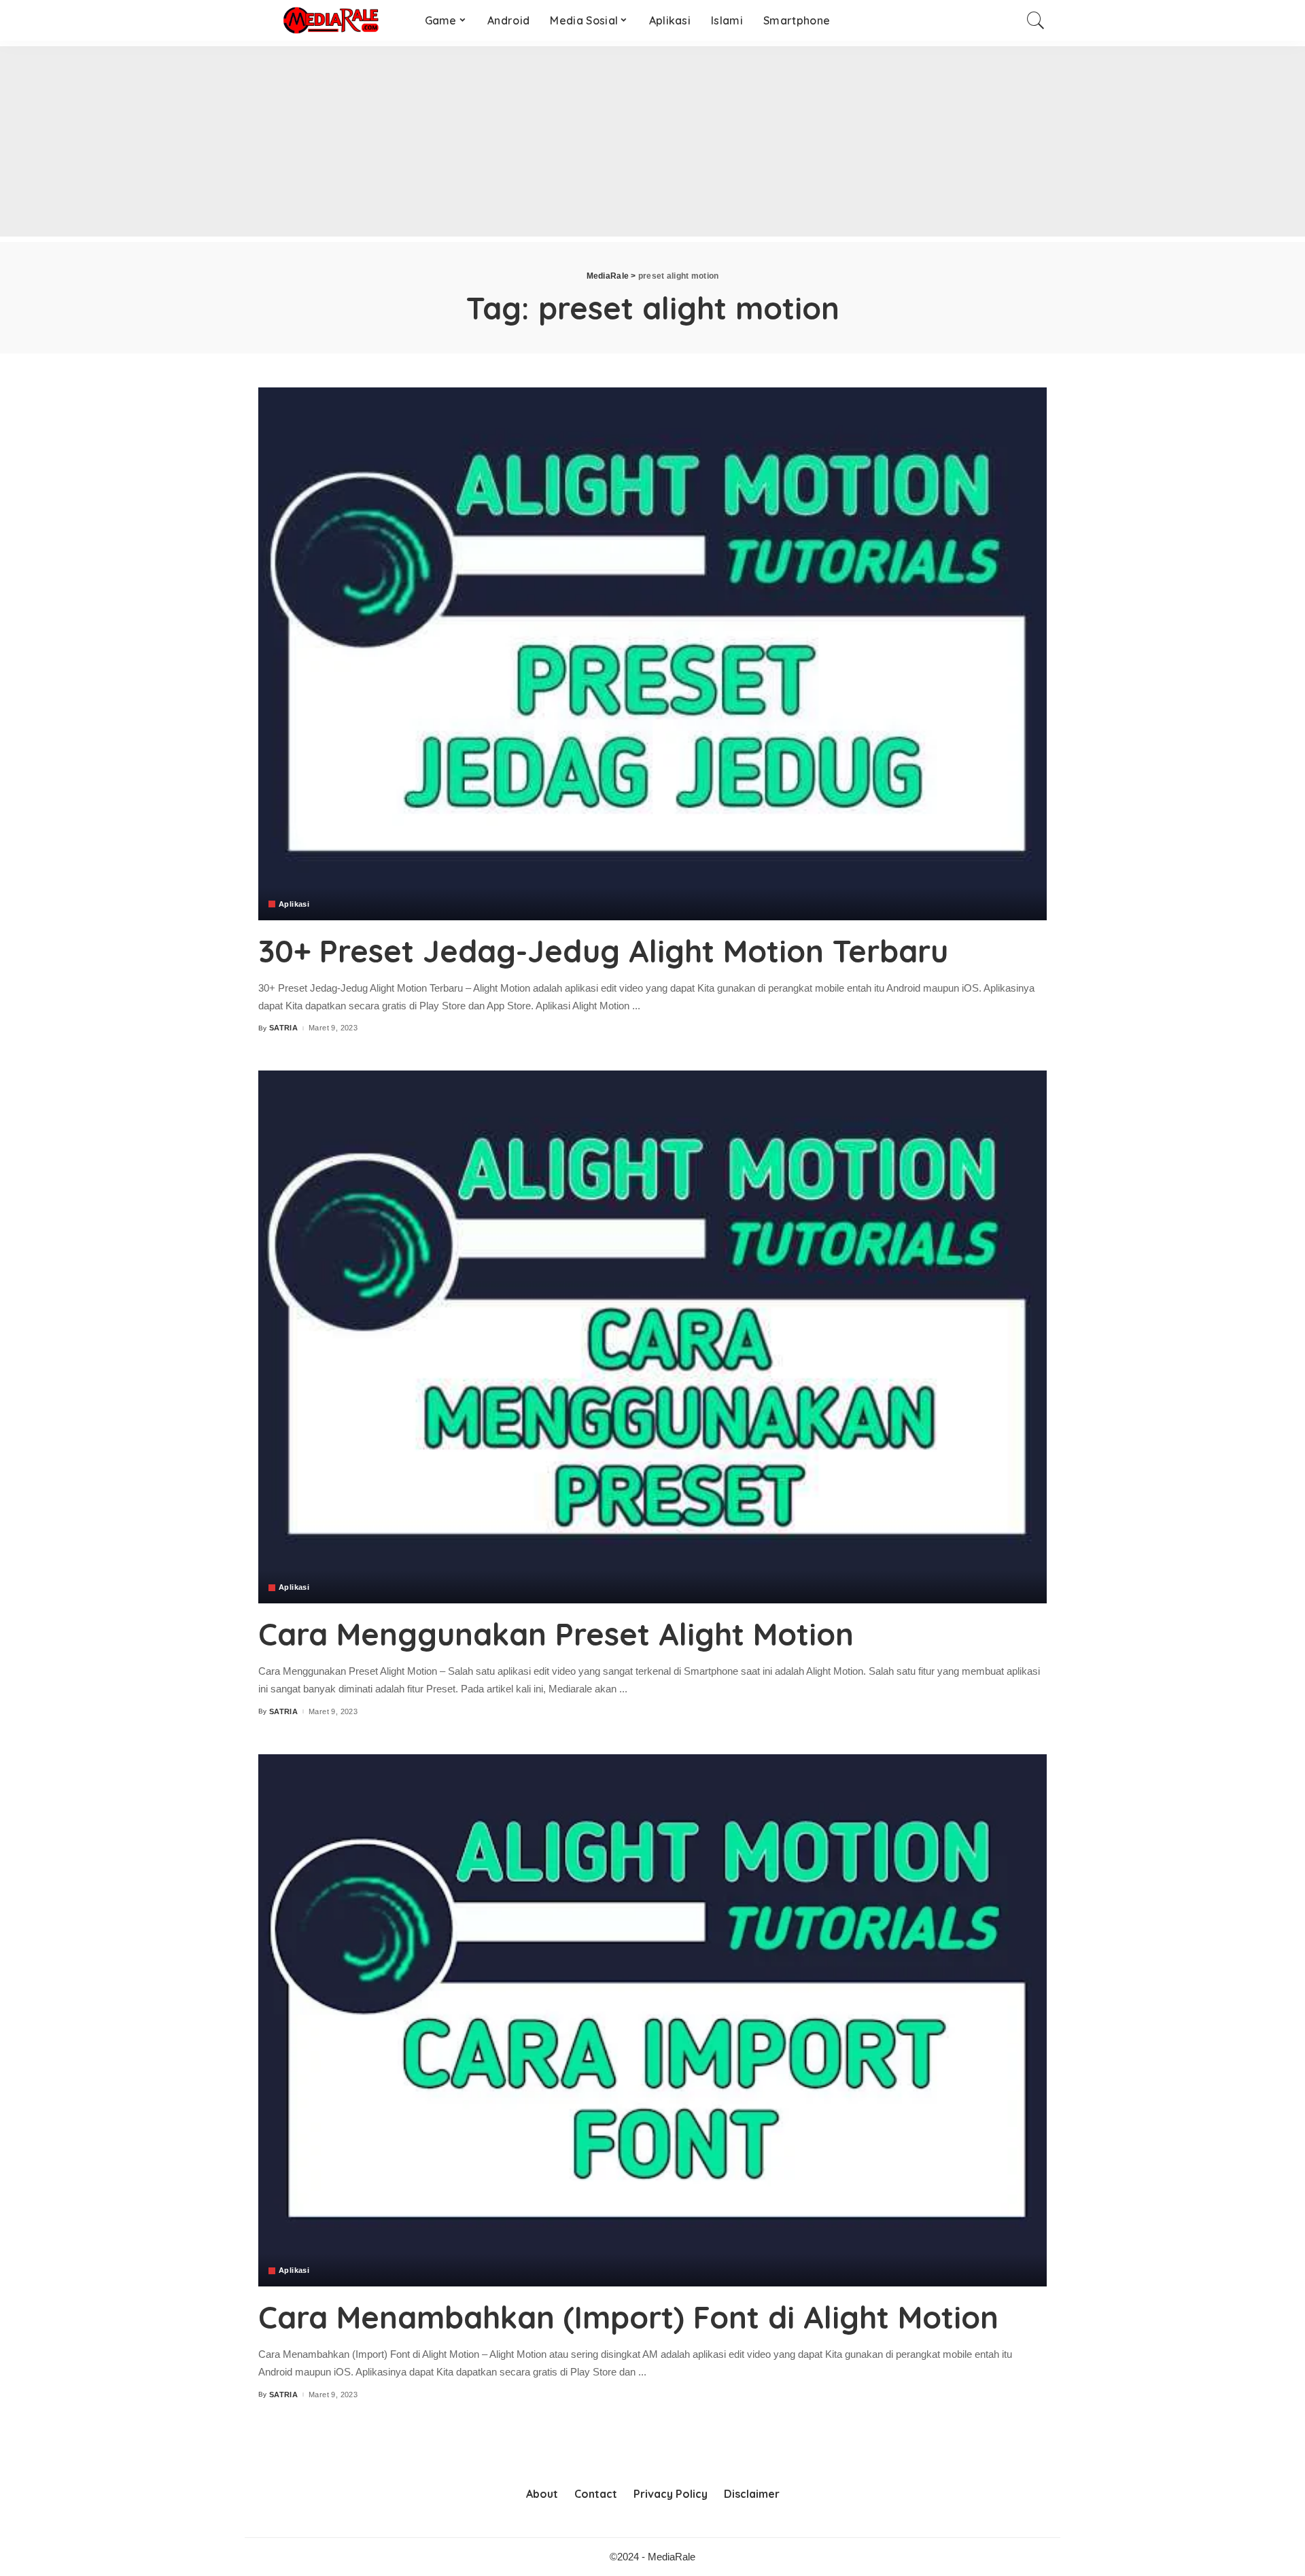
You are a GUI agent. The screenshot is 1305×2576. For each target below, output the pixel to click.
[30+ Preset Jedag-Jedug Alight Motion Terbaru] (652, 654)
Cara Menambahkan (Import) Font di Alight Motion (628, 2317)
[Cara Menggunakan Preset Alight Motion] (652, 1337)
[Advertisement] (408, 141)
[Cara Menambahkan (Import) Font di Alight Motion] (652, 2021)
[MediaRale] (331, 20)
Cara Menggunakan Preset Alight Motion (556, 1634)
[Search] (1036, 20)
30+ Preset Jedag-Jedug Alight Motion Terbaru (603, 951)
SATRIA (283, 1028)
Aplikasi (294, 904)
